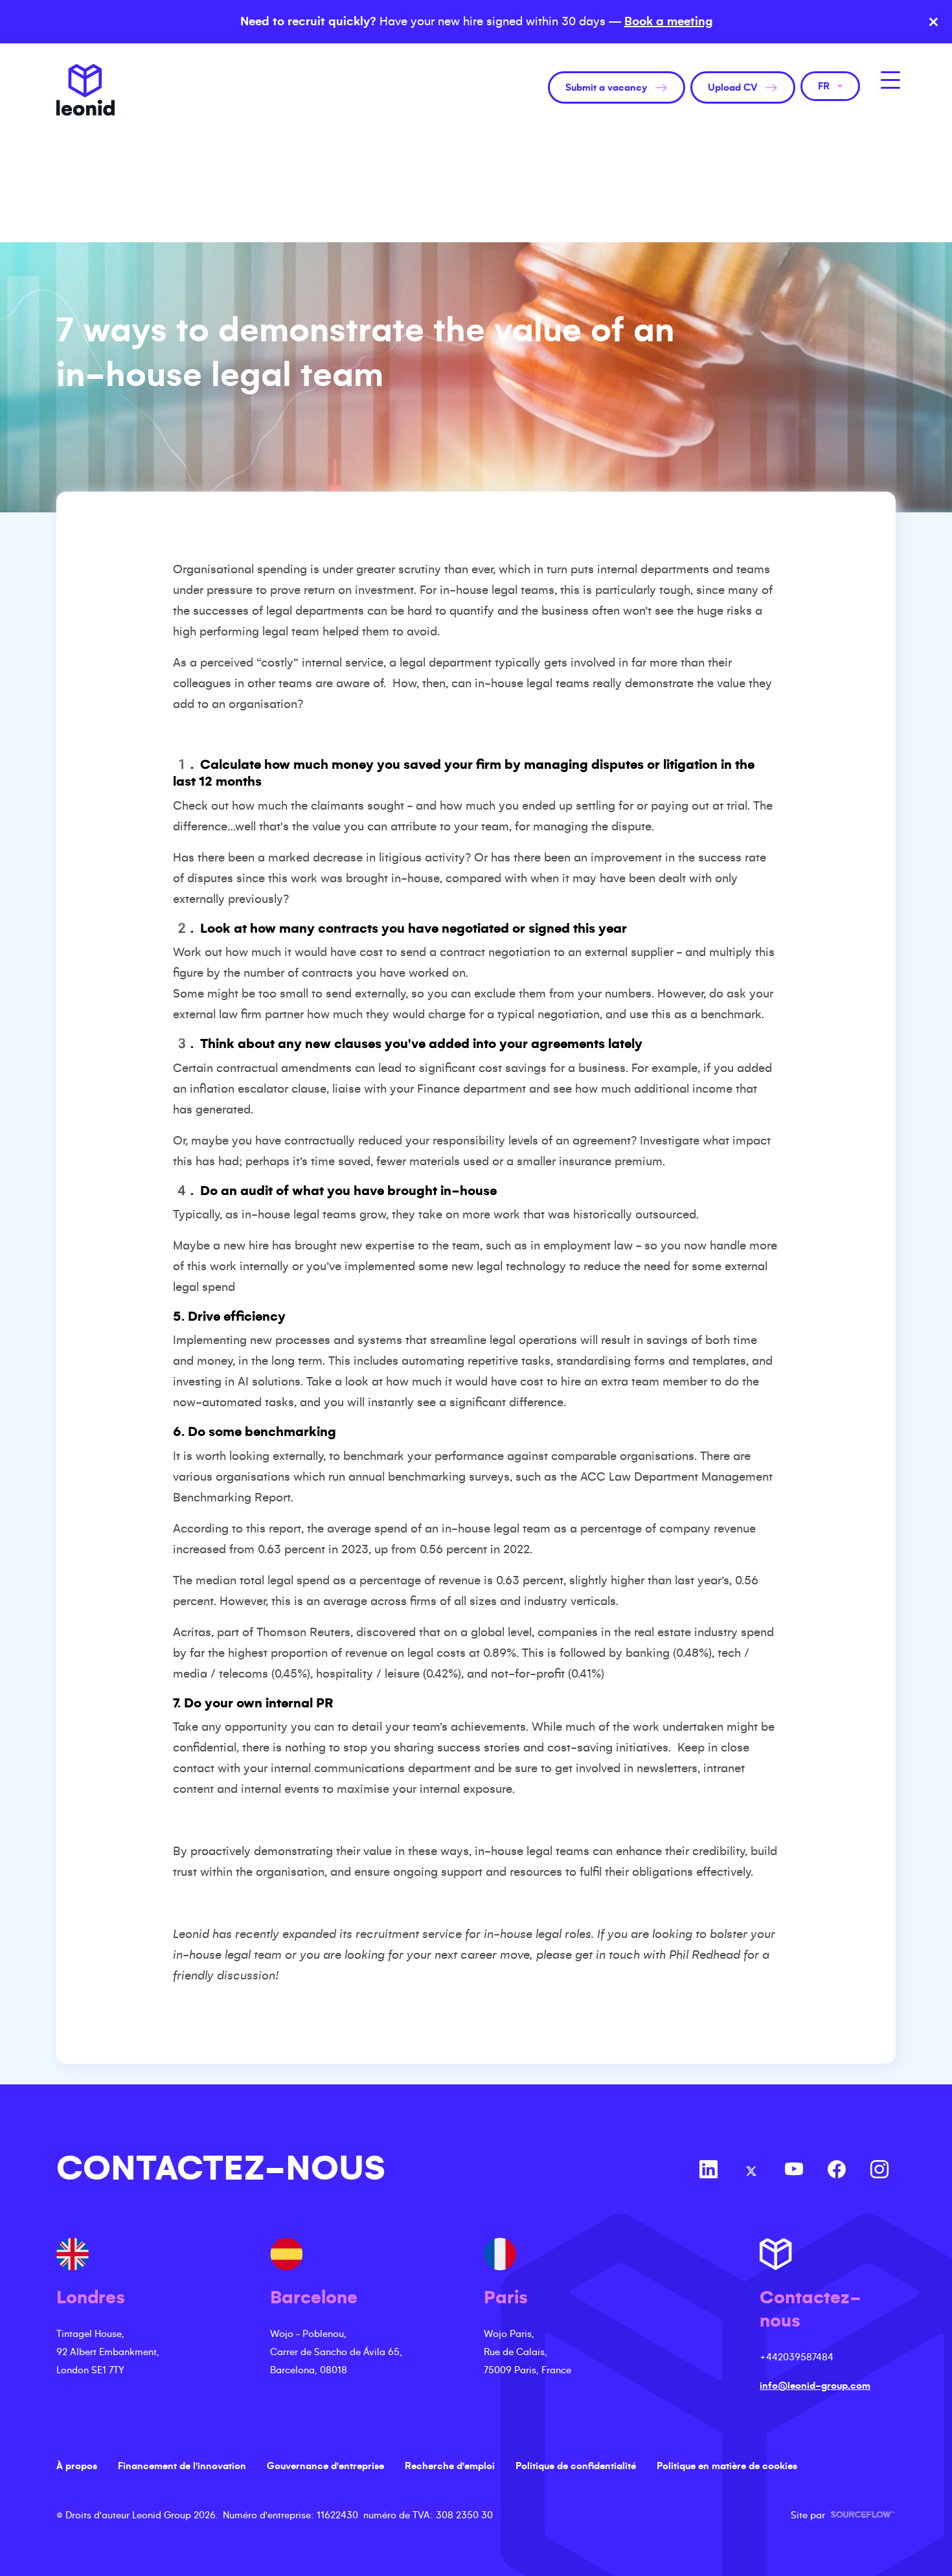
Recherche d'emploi (450, 2466)
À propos (77, 2466)
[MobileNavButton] (890, 80)
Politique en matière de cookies (727, 2466)
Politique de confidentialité (576, 2466)
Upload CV (732, 87)
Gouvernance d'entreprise (325, 2466)
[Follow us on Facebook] (837, 2171)
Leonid (85, 90)
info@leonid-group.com (815, 2386)
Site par (843, 2515)
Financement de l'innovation (182, 2466)
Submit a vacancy (606, 87)
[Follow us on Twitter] (751, 2171)
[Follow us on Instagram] (879, 2171)
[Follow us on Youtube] (794, 2171)
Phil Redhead (705, 1955)
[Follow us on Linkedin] (708, 2171)
